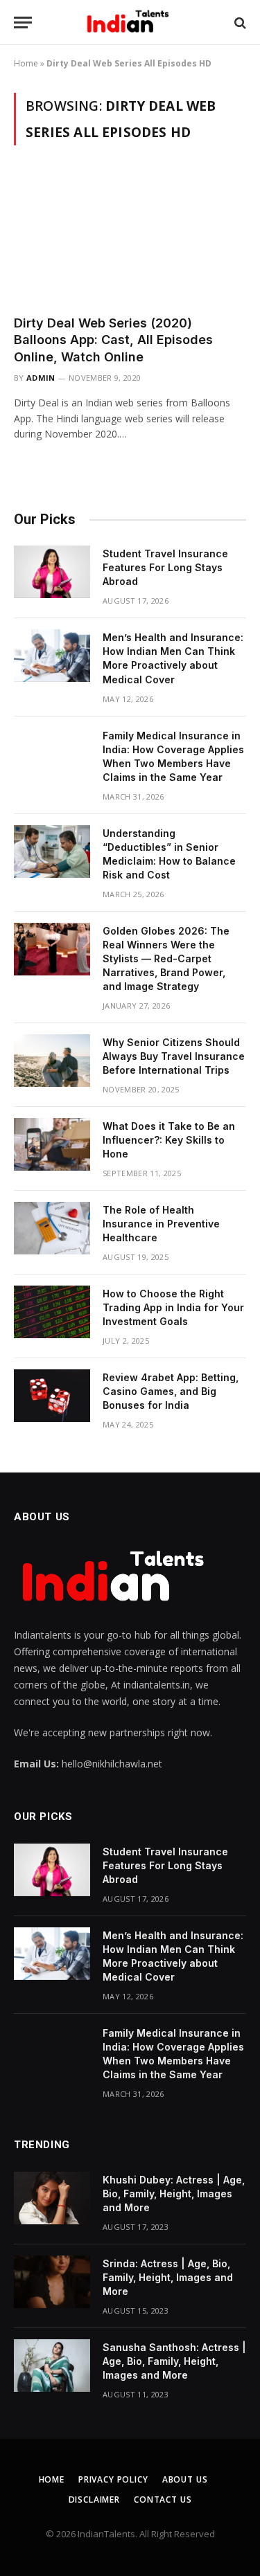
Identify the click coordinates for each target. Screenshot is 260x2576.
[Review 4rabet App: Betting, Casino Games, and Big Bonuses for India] (52, 1396)
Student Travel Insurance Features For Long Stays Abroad (165, 567)
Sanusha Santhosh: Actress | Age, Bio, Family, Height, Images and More (174, 2361)
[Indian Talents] (130, 22)
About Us (185, 2479)
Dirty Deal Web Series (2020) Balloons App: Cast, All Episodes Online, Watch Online (113, 340)
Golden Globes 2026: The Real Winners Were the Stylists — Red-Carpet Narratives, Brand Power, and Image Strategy (166, 958)
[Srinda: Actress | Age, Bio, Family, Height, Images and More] (52, 2282)
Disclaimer (94, 2500)
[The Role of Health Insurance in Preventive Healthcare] (52, 1228)
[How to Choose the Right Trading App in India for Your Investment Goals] (52, 1312)
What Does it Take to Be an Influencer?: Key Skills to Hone (169, 1140)
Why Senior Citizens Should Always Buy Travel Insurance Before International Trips (174, 1056)
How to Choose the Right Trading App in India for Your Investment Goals (173, 1307)
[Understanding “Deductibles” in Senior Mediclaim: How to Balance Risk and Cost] (52, 852)
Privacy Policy (113, 2479)
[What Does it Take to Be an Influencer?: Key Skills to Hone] (52, 1144)
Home (26, 63)
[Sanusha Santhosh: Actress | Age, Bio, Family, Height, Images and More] (52, 2366)
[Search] (239, 22)
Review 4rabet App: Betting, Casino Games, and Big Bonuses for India (171, 1391)
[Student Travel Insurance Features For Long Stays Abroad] (52, 572)
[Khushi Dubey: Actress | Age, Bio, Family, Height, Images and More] (52, 2198)
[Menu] (23, 22)
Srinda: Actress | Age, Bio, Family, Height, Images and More (168, 2277)
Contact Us (163, 2500)
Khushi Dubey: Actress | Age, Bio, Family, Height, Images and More (174, 2194)
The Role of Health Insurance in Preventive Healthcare (161, 1224)
